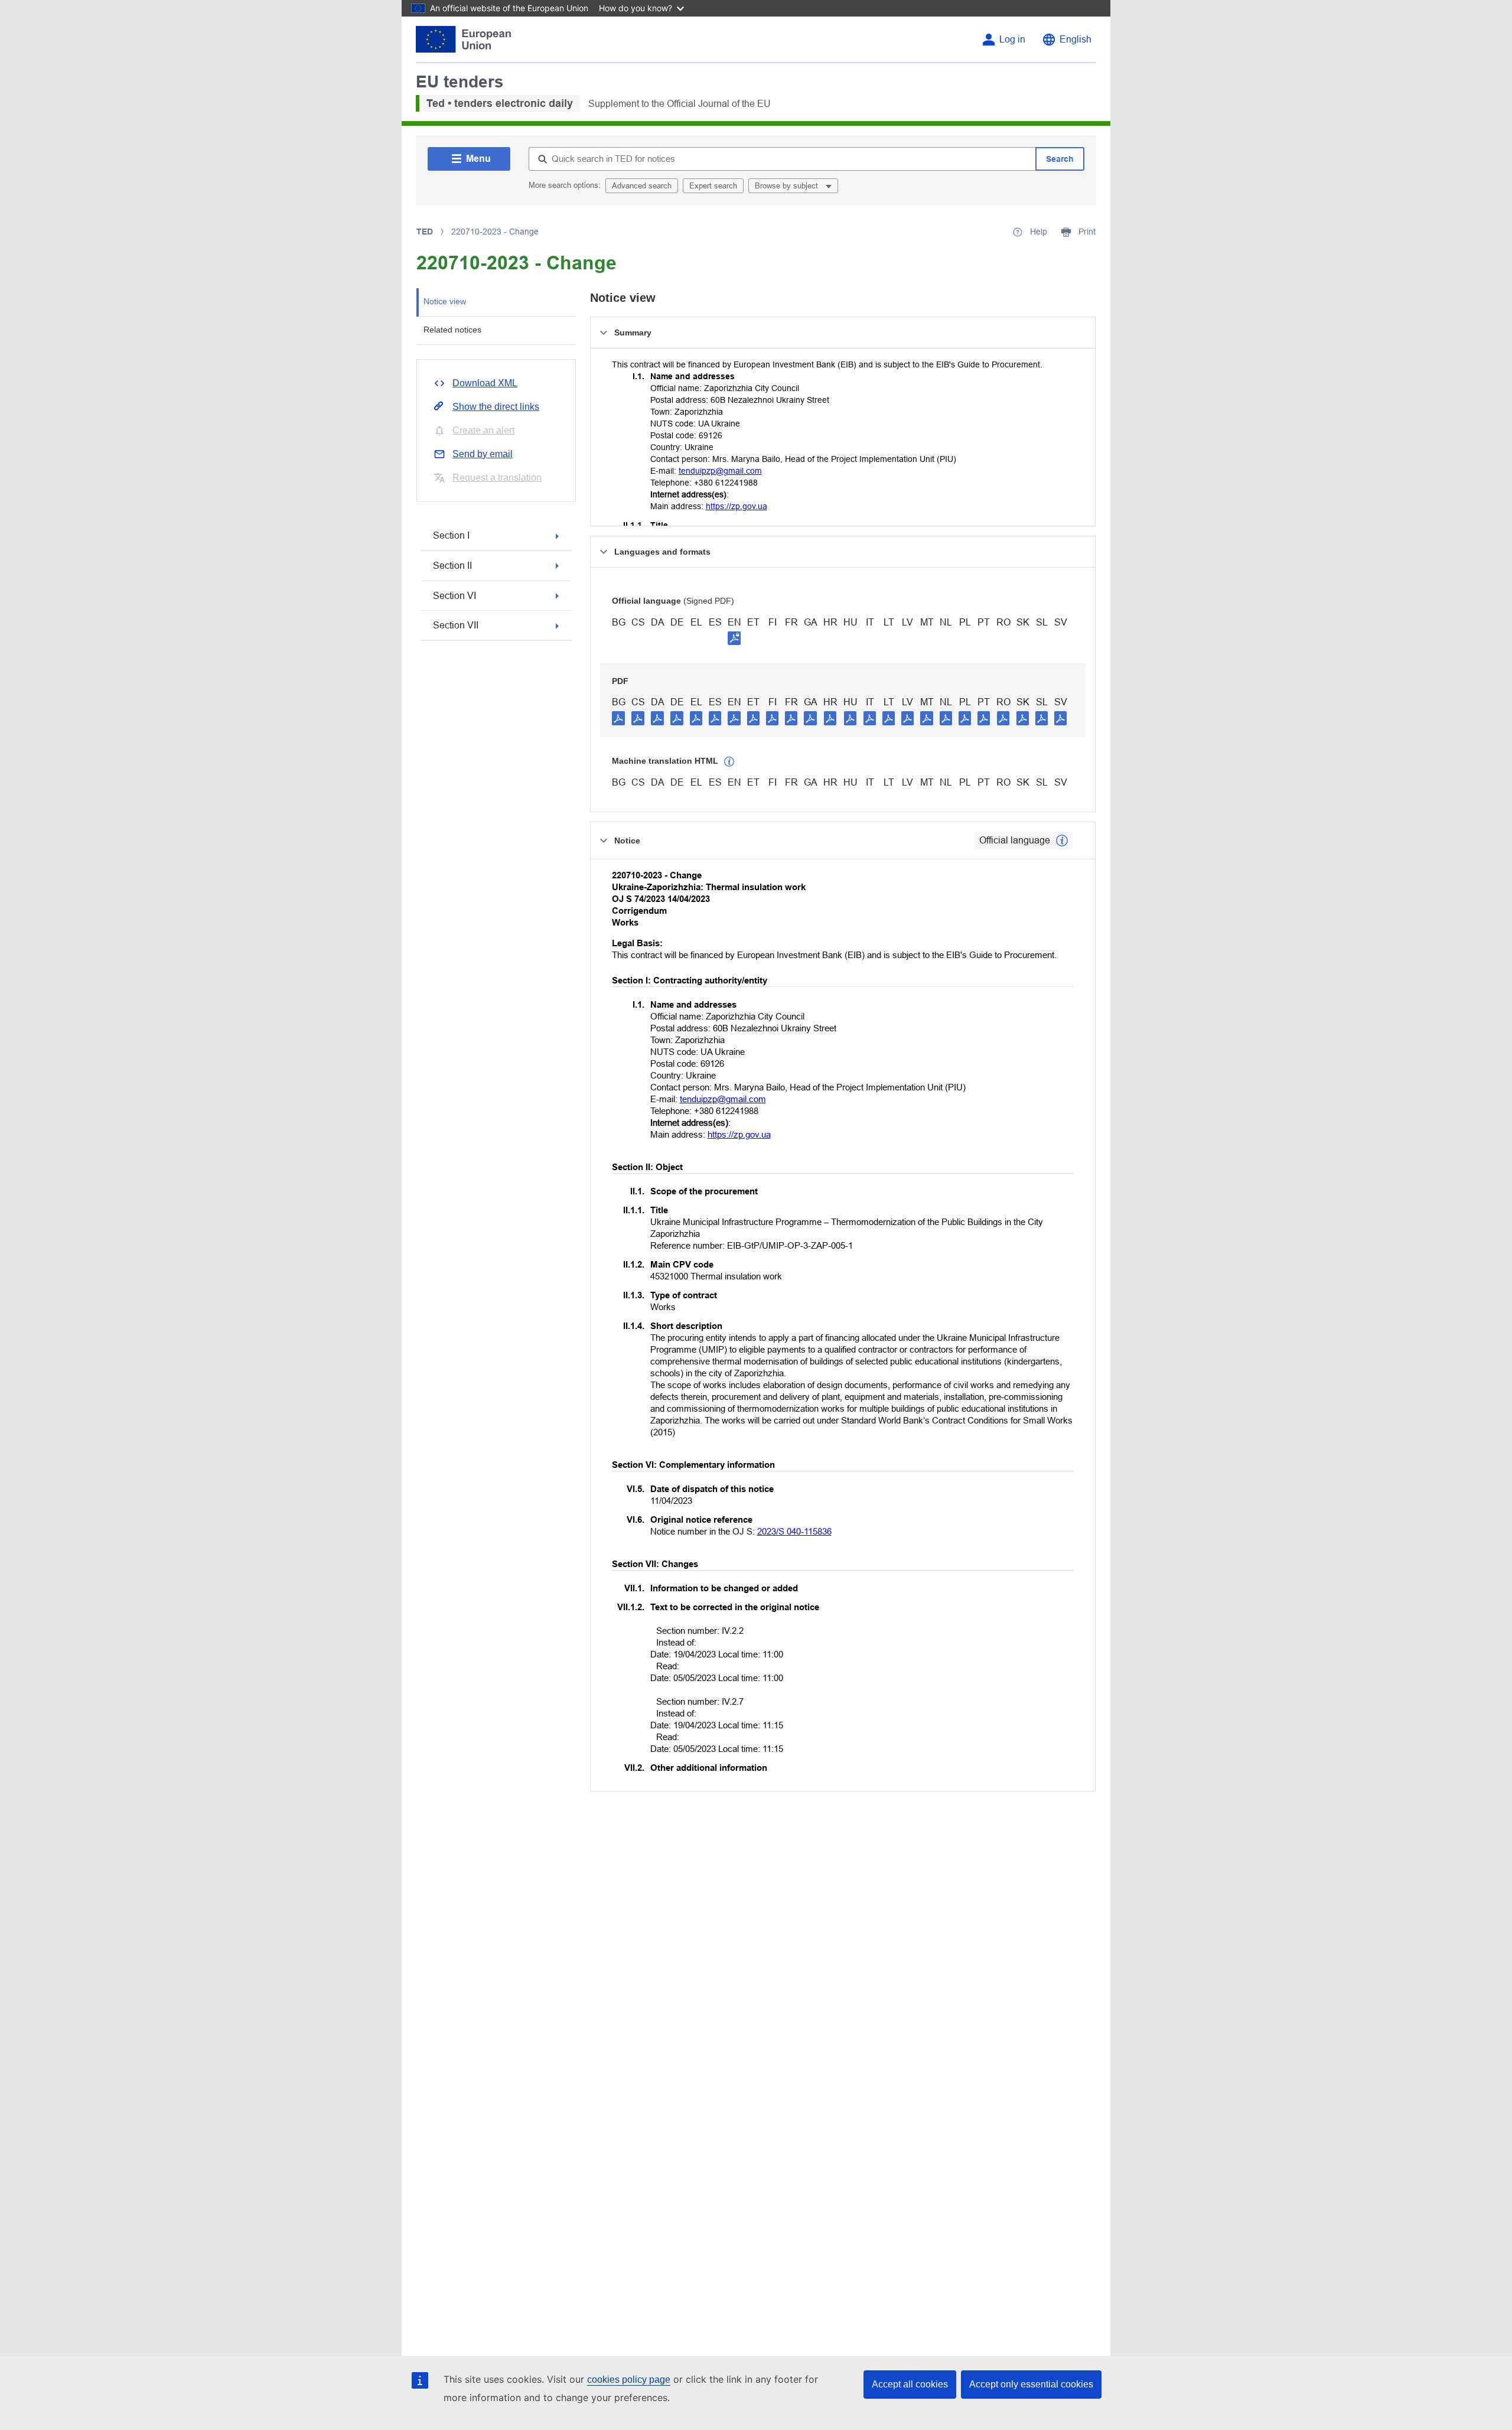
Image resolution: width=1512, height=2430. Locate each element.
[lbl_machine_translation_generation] (729, 762)
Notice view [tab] (445, 301)
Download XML (485, 383)
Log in (1012, 39)
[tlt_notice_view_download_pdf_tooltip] (618, 718)
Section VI (454, 596)
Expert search (713, 186)
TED (425, 232)
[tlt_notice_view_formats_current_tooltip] (1062, 841)
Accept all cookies (910, 2384)
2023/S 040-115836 (794, 1531)
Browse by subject (788, 186)
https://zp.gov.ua (737, 506)
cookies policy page (629, 2379)
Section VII (456, 625)
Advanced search (642, 186)
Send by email (483, 454)
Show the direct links (496, 407)
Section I (451, 535)
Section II (452, 566)
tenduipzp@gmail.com (720, 471)
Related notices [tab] (452, 330)
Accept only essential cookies (1031, 2384)
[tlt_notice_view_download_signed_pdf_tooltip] (734, 638)
